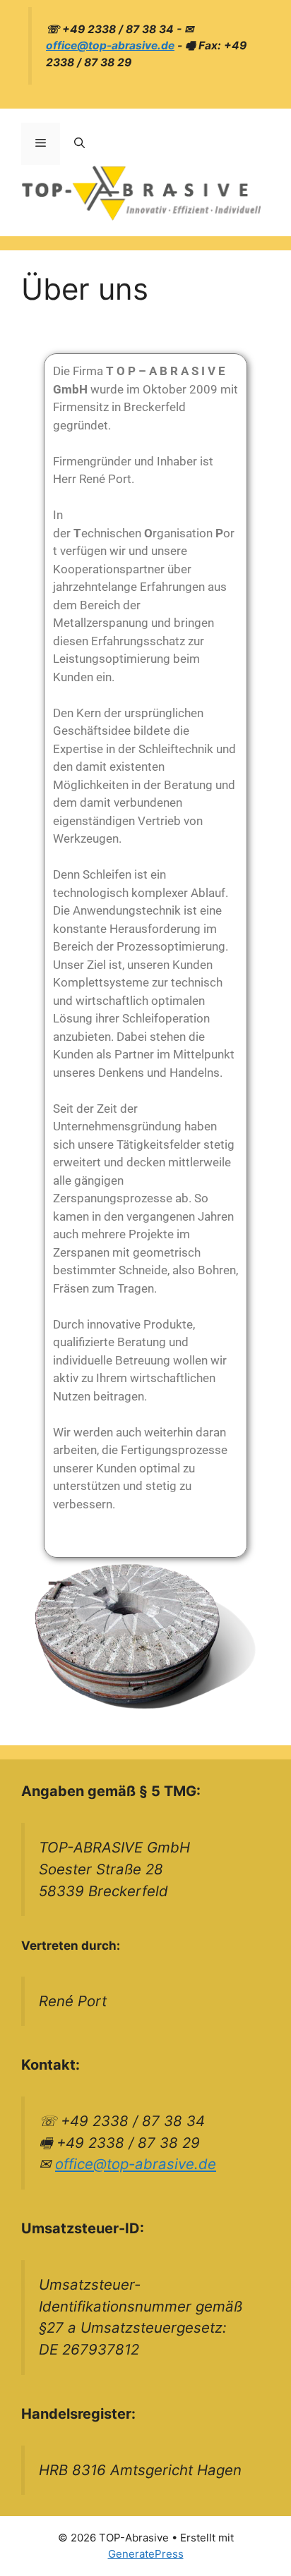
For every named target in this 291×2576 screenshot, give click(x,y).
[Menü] (41, 144)
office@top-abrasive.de (110, 45)
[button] (79, 144)
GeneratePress (146, 2554)
